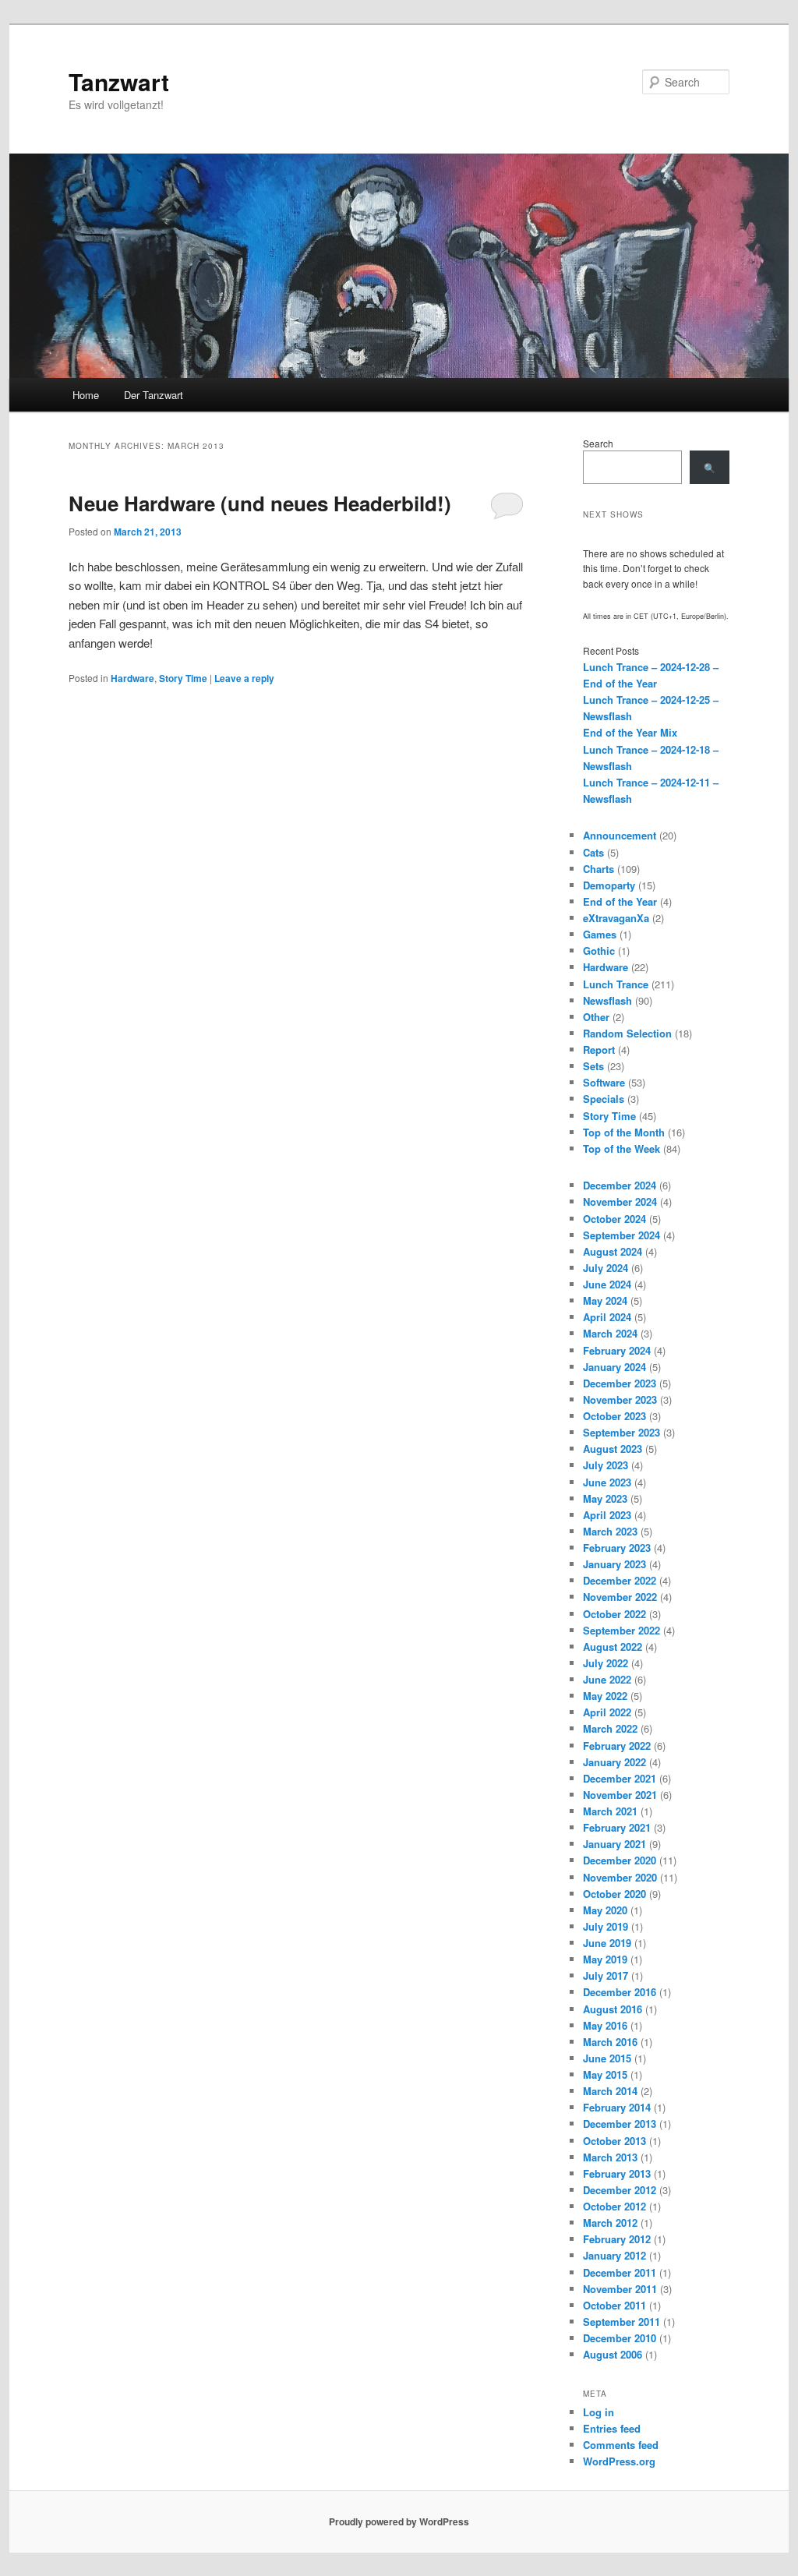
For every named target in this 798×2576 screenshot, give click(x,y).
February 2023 (617, 1548)
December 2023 (620, 1383)
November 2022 (620, 1597)
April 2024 (607, 1317)
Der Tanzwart (154, 395)
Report (599, 1049)
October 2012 (614, 2206)
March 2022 (610, 1728)
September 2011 (621, 2322)
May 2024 (605, 1300)
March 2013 (610, 2157)
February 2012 (617, 2239)
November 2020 (620, 1877)
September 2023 (621, 1432)
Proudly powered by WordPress (399, 2521)
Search (598, 443)
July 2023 (606, 1465)
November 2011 (620, 2289)
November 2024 (620, 1201)
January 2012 (614, 2255)
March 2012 (610, 2223)
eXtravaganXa (616, 918)
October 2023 (614, 1416)
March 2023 (610, 1531)
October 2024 (614, 1219)
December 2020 (620, 1860)
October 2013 (614, 2141)
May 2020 (605, 1910)
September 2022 (621, 1630)
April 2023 (607, 1515)
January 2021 (614, 1844)
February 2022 (617, 1746)
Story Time (183, 678)
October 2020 (614, 1894)
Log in (598, 2412)
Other (596, 1017)
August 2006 (613, 2354)
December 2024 (620, 1185)
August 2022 (613, 1647)
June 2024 (607, 1284)
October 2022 (614, 1614)
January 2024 (614, 1367)
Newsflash (607, 1000)
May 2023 (605, 1498)
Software (604, 1082)
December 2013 (620, 2124)
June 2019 (607, 1943)
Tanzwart (119, 81)
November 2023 (620, 1399)
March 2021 (610, 1811)
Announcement (620, 835)
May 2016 (605, 2025)
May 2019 (605, 1959)
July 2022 (606, 1663)
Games (600, 934)
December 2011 (620, 2272)
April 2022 (607, 1712)
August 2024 (613, 1251)
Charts (598, 869)
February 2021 (617, 1827)
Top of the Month (624, 1132)
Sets (593, 1066)
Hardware (132, 678)
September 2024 (621, 1235)
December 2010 (620, 2338)
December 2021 (620, 1778)
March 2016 (610, 2042)
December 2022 (620, 1580)
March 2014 (610, 2091)
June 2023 (607, 1482)
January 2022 (614, 1762)
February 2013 (617, 2173)
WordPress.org (619, 2461)
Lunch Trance (616, 984)
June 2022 (607, 1679)
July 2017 (606, 1975)
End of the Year (620, 901)
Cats (593, 852)
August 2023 (613, 1449)
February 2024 (617, 1350)
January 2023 (614, 1564)
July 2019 (606, 1926)
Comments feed (621, 2445)
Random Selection (627, 1033)
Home (86, 395)
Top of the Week (621, 1148)
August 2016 (613, 2009)
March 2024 (610, 1333)
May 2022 (605, 1696)
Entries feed (612, 2428)
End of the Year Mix (630, 732)
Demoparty (609, 885)
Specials (604, 1099)
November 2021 (620, 1795)
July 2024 (606, 1268)
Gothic (599, 951)
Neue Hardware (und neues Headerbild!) (260, 503)
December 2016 (620, 1992)
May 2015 (605, 2074)
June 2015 (607, 2058)
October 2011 (614, 2305)
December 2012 (620, 2190)
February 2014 (617, 2107)
